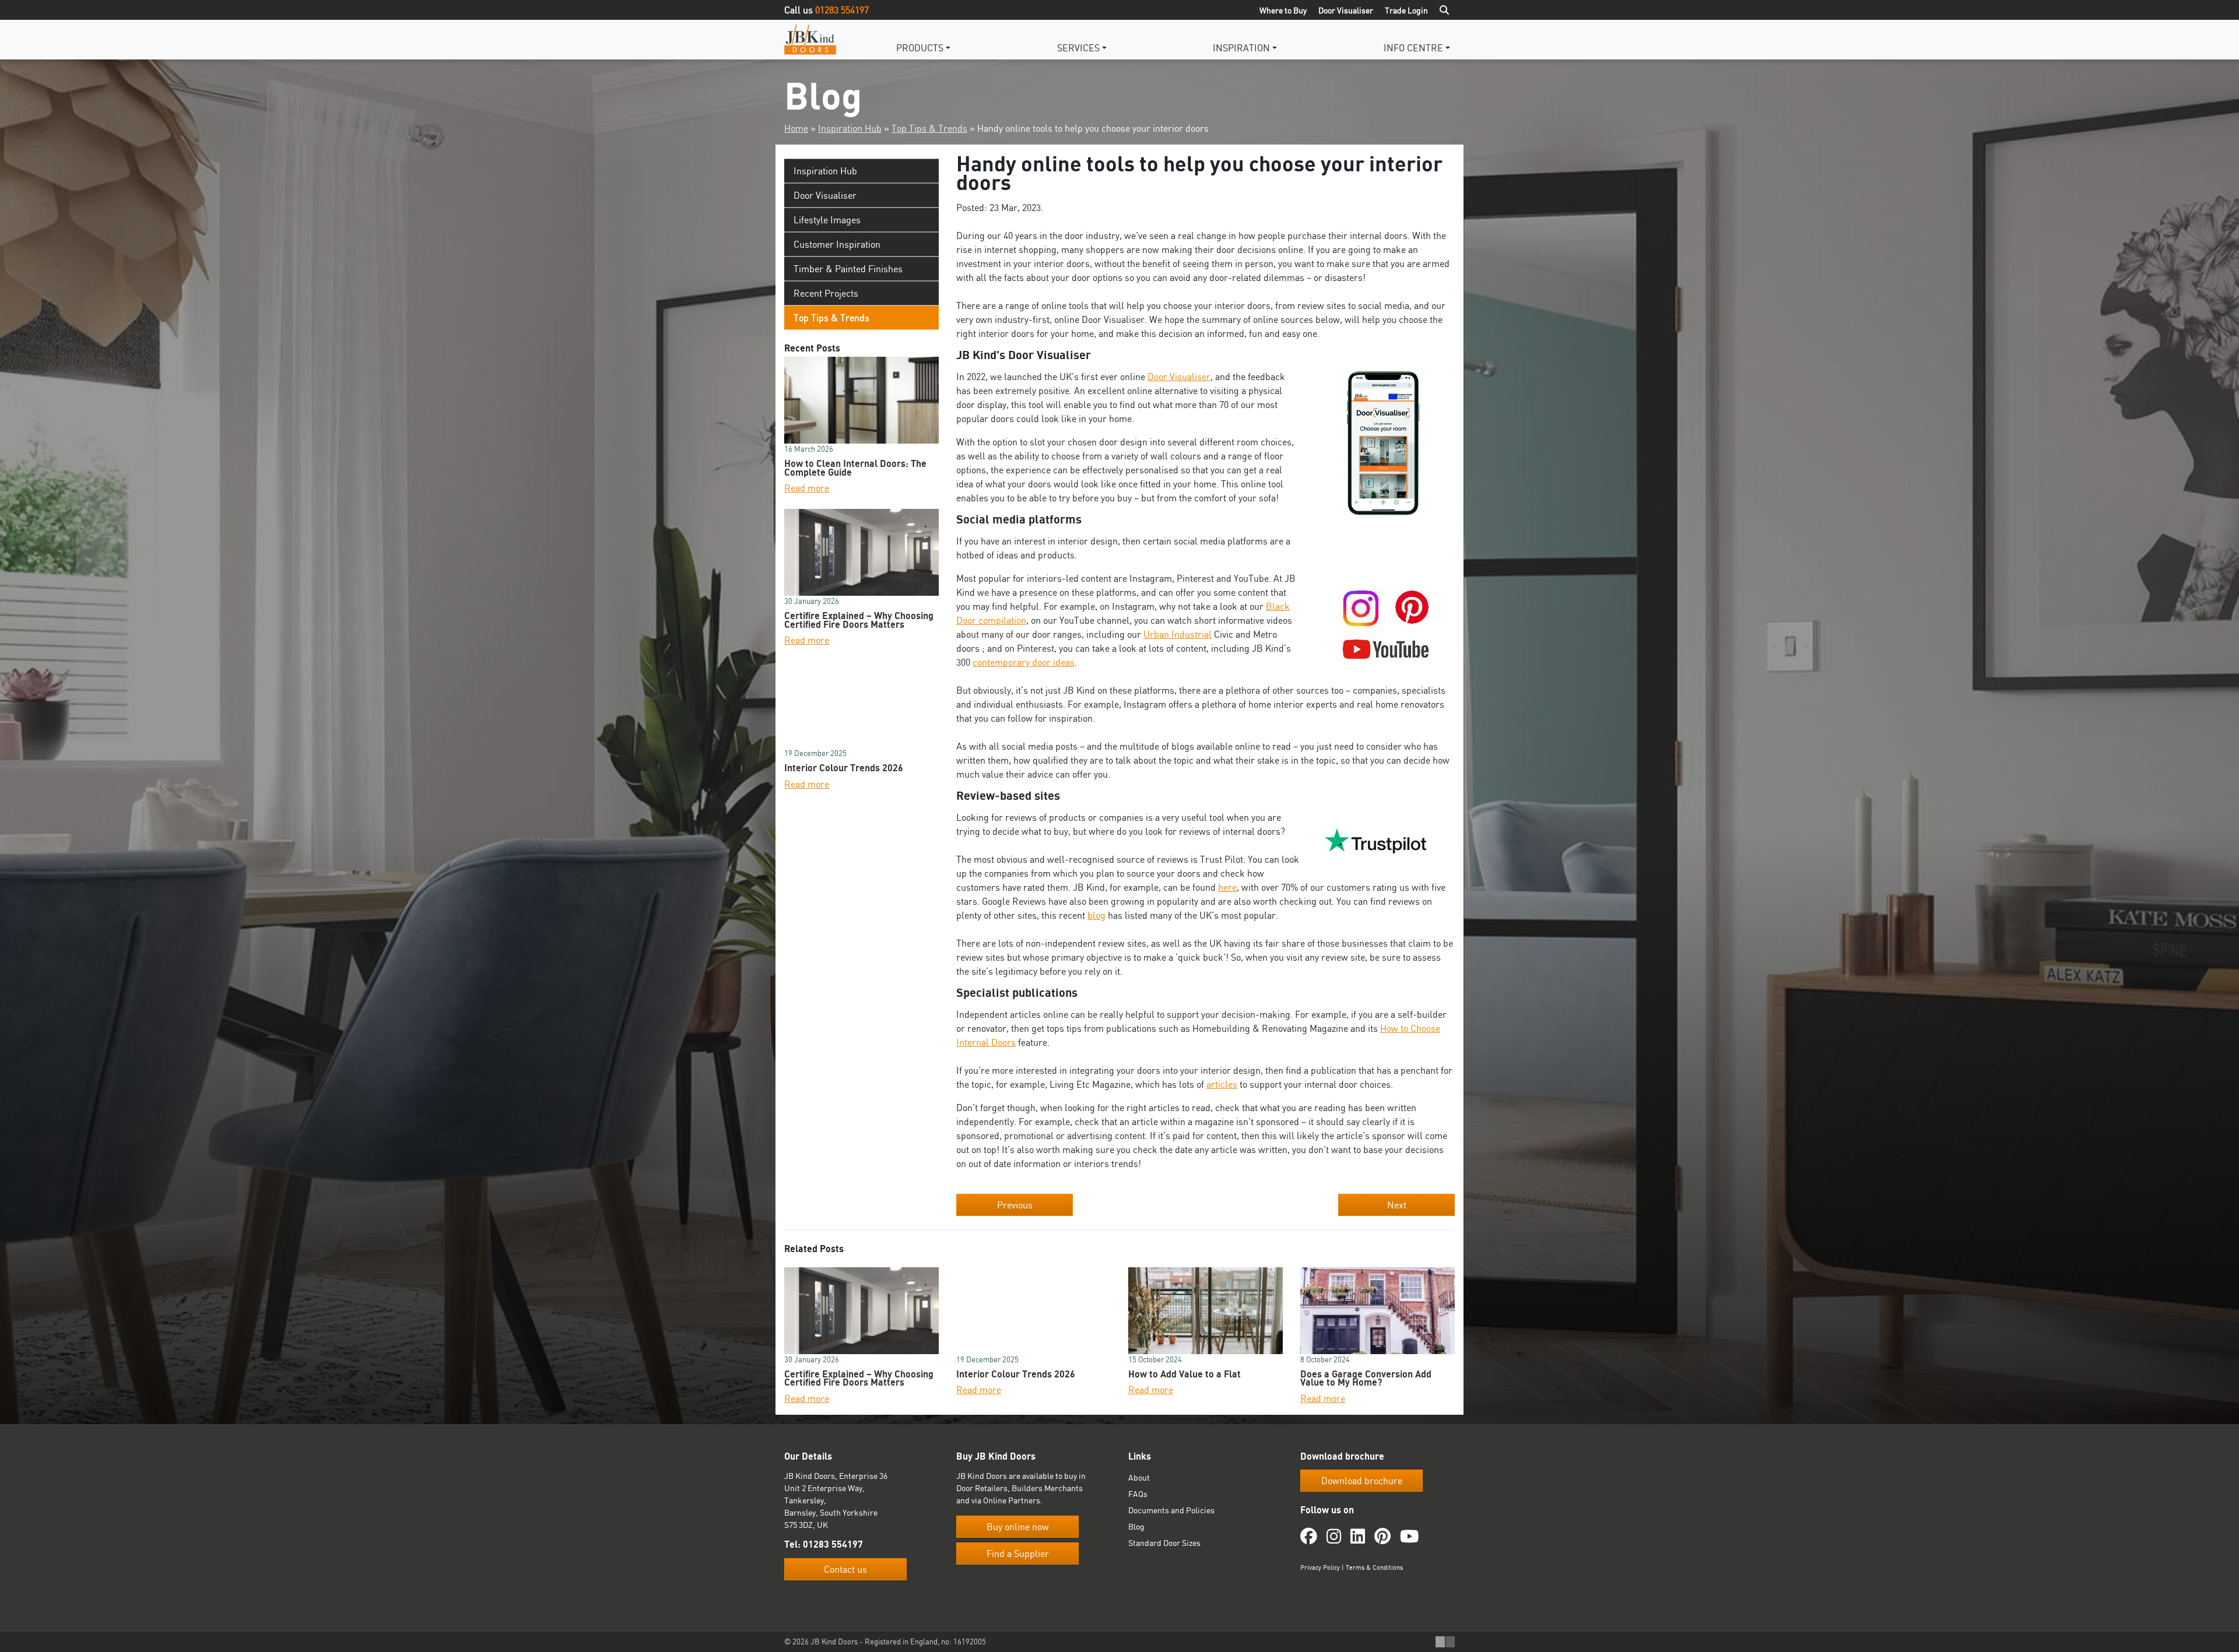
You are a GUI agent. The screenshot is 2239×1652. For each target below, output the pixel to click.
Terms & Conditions (1374, 1567)
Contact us (845, 1569)
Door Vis (1165, 377)
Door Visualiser (1346, 10)
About (1139, 1477)
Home (796, 128)
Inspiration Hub (850, 128)
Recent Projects (826, 293)
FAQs (1138, 1494)
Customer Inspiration (837, 244)
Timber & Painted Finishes (848, 269)
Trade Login (1406, 10)
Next (1397, 1205)
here (1227, 887)
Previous (1015, 1205)
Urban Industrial (1178, 634)
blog (1096, 915)
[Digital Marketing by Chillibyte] (1445, 1642)
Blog (1136, 1526)
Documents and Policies (1171, 1510)
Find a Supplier (1018, 1553)
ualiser (1196, 377)
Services (1078, 48)
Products (920, 48)
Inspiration (1241, 48)
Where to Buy (1283, 10)
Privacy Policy (1320, 1567)
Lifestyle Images (827, 220)
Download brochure (1362, 1481)
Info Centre (1413, 48)
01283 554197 (842, 10)
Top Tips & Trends (929, 128)
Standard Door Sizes (1164, 1543)
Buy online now (1018, 1527)
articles (1222, 1084)
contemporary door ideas (1024, 662)
